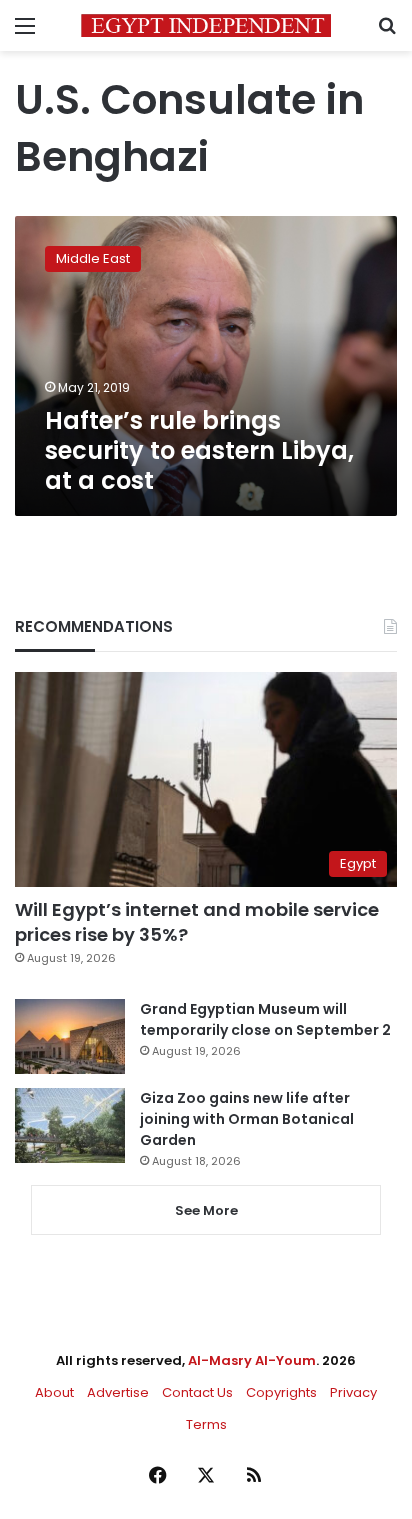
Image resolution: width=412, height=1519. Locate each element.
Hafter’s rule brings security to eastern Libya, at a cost (199, 450)
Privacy (353, 1392)
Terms (206, 1424)
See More (206, 1210)
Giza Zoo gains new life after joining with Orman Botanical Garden (247, 1119)
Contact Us (197, 1392)
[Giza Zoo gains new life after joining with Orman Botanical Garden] (70, 1125)
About (54, 1392)
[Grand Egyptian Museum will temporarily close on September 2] (70, 1036)
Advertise (118, 1392)
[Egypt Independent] (206, 25)
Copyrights (281, 1392)
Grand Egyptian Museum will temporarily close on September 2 (265, 1019)
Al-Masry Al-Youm (252, 1360)
